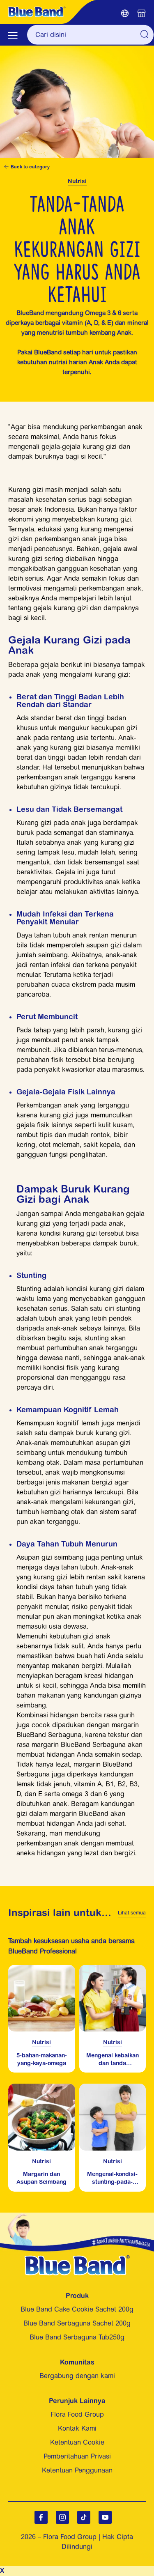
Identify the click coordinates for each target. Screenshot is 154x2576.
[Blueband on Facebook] (41, 2517)
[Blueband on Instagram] (62, 2517)
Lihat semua (132, 1913)
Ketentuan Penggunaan (77, 2470)
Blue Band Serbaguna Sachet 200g (77, 2323)
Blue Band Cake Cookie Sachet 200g (77, 2309)
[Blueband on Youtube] (105, 2517)
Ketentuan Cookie (77, 2442)
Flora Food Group (77, 2414)
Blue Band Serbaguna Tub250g (77, 2337)
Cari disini (144, 34)
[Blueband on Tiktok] (84, 2517)
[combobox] (90, 35)
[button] (125, 14)
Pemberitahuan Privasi (77, 2456)
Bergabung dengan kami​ (77, 2376)
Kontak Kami (77, 2428)
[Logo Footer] (77, 2260)
